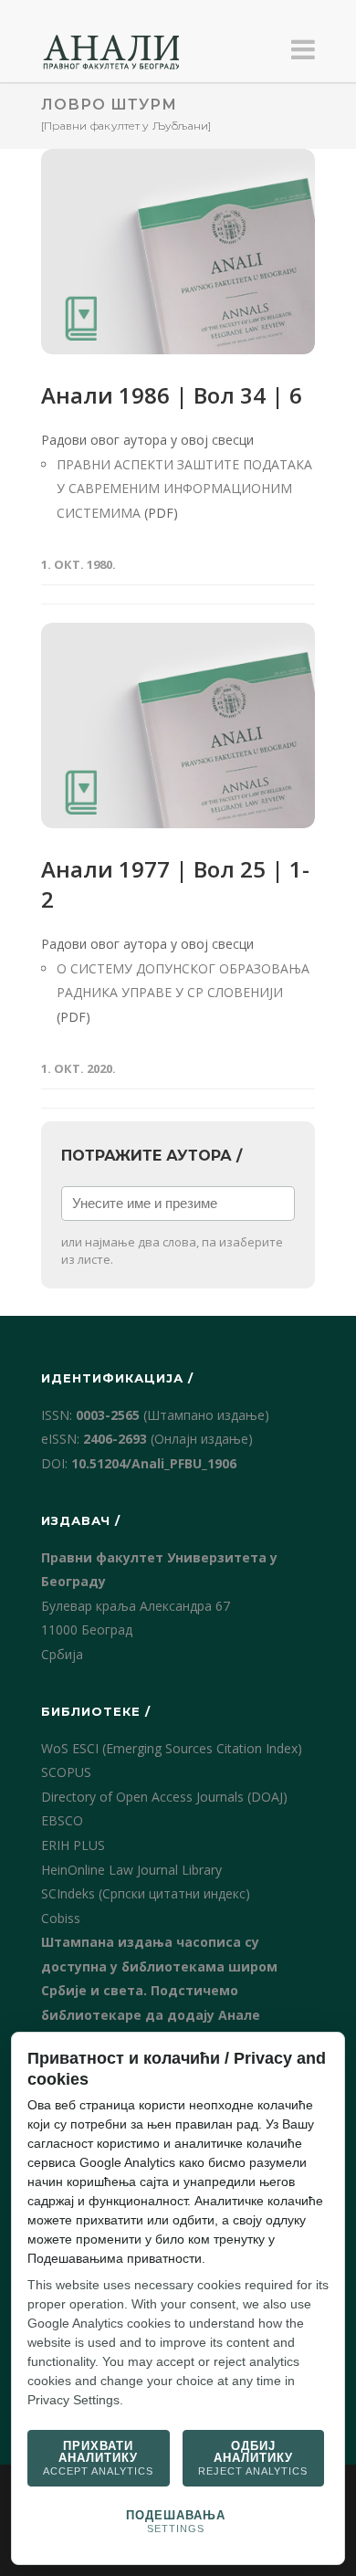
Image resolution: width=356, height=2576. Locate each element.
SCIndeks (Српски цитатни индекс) (146, 1893)
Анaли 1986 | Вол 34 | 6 (172, 395)
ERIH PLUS (73, 1845)
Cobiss (61, 1918)
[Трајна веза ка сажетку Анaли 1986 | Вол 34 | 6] (178, 252)
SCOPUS (66, 1772)
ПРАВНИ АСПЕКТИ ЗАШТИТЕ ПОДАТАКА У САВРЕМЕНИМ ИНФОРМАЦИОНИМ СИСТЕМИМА (184, 489)
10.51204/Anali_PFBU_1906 (154, 1463)
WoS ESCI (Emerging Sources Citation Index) (172, 1748)
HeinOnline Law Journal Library (131, 1870)
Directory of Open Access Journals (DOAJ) (164, 1797)
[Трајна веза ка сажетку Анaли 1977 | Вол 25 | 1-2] (178, 725)
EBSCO (62, 1820)
